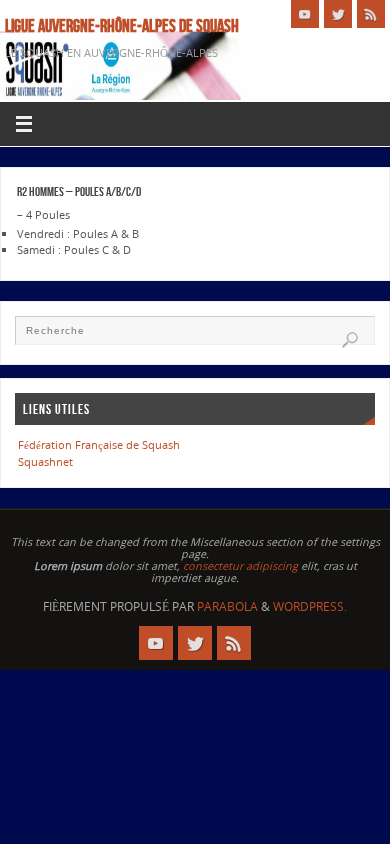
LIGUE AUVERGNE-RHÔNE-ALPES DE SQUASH (122, 26)
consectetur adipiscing (240, 565)
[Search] (350, 340)
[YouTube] (305, 14)
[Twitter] (338, 14)
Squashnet (45, 461)
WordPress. (310, 606)
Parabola (227, 606)
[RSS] (371, 14)
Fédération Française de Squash (99, 444)
